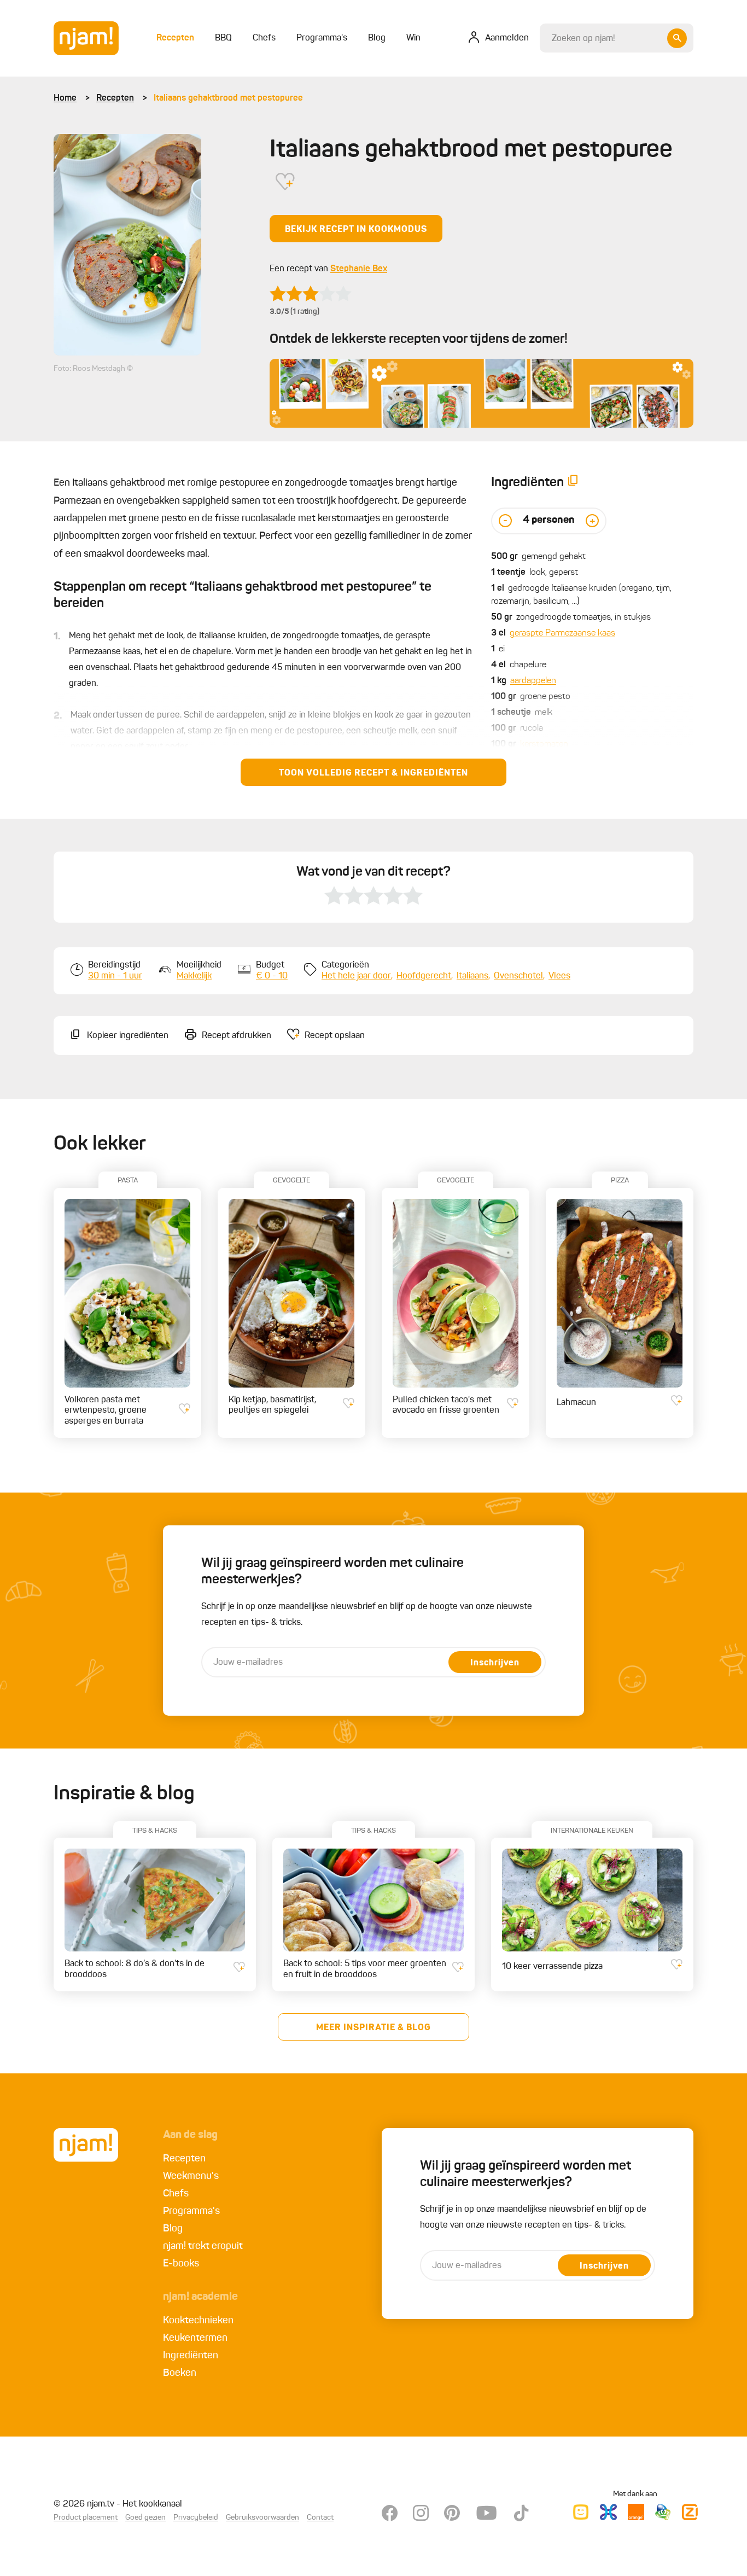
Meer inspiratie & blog (373, 2028)
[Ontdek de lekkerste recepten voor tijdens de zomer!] (482, 393)
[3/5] (311, 294)
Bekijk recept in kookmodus (356, 230)
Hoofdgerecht (424, 976)
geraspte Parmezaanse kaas (562, 633)
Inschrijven (495, 1663)
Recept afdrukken (237, 1036)
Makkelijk (194, 976)
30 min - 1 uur (115, 976)
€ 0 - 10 (272, 976)
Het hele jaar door (356, 976)
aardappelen (533, 681)
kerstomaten (544, 744)
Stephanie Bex (359, 269)
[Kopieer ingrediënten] (573, 483)
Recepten (115, 98)
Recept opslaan (335, 1036)
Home (65, 98)
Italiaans (472, 976)
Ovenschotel (518, 976)
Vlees (559, 976)
